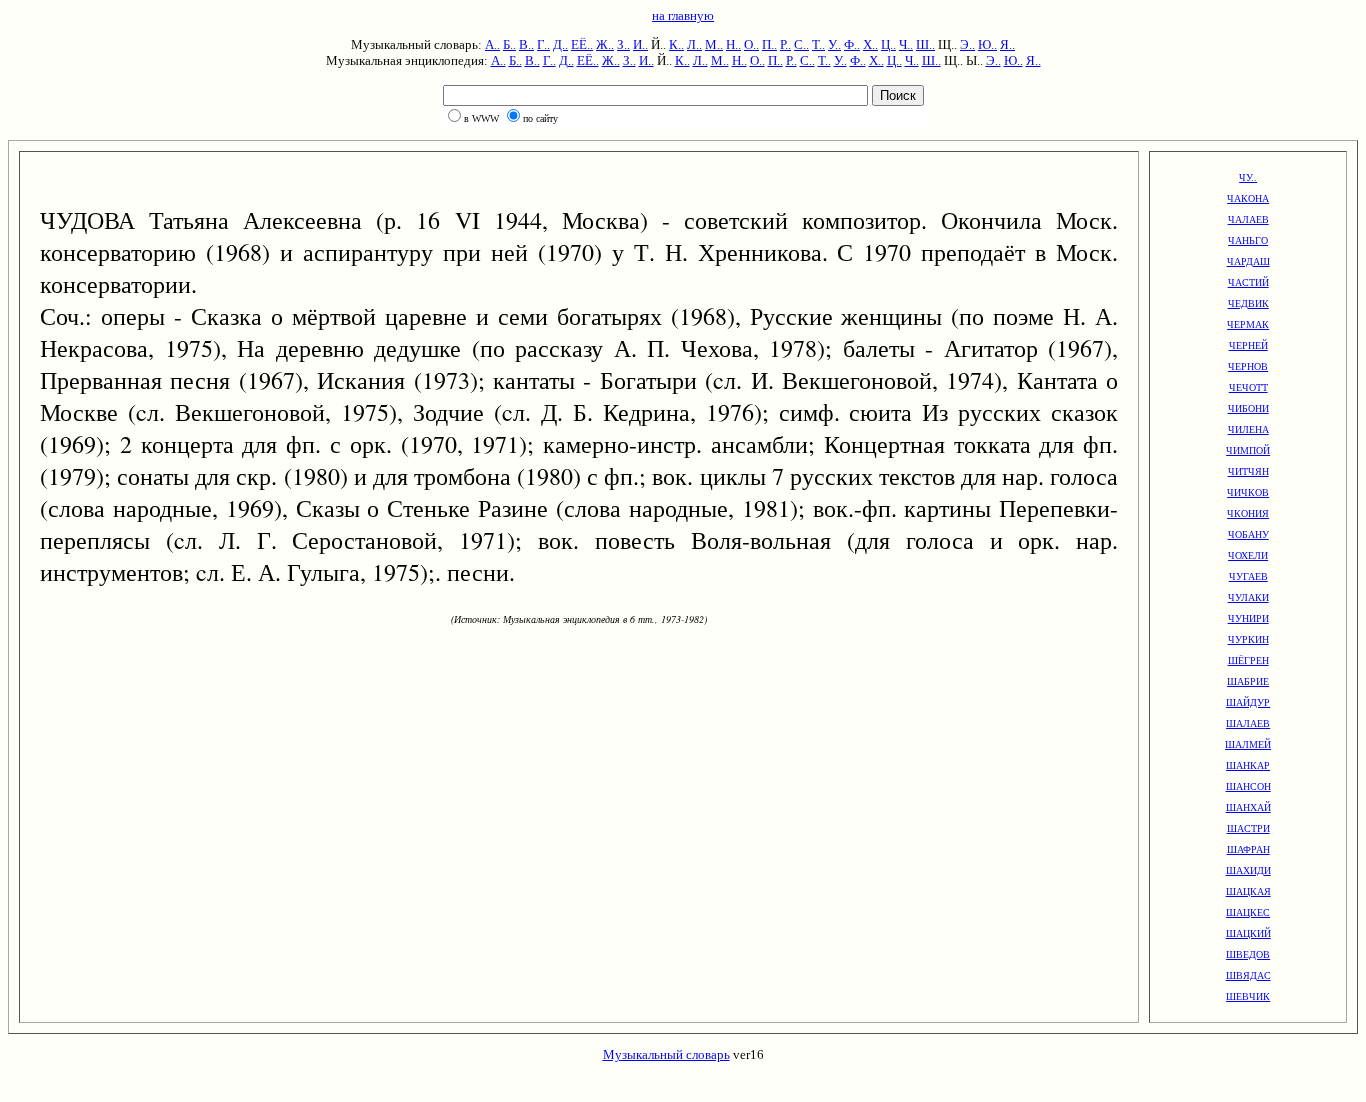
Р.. (785, 44)
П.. (769, 44)
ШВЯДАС (1248, 975)
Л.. (694, 44)
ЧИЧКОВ (1248, 492)
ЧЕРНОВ (1248, 366)
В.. (526, 44)
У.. (834, 44)
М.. (714, 44)
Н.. (733, 44)
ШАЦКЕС (1248, 912)
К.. (676, 44)
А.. (492, 44)
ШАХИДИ (1248, 870)
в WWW (481, 118)
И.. (640, 44)
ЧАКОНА (1248, 198)
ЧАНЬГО (1248, 240)
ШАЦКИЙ (1248, 933)
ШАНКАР (1248, 765)
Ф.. (852, 44)
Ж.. (605, 44)
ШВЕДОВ (1248, 954)
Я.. (1007, 44)
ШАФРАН (1248, 849)
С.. (801, 44)
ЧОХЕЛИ (1248, 555)
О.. (751, 44)
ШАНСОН (1248, 786)
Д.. (560, 44)
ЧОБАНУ (1248, 534)
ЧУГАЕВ (1248, 576)
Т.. (818, 44)
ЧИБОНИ (1248, 408)
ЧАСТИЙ (1248, 282)
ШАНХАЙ (1248, 807)
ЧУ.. (1248, 177)
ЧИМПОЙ (1248, 450)
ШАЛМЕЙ (1248, 744)
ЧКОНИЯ (1248, 513)
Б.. (509, 44)
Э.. (967, 44)
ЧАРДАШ (1248, 261)
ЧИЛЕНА (1248, 429)
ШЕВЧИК (1248, 996)
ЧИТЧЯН (1248, 471)
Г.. (543, 44)
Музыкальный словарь (666, 1054)
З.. (623, 44)
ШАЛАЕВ (1248, 723)
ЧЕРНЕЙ (1248, 345)
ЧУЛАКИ (1248, 597)
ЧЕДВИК (1248, 303)
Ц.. (888, 44)
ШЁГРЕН (1248, 660)
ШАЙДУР (1248, 702)
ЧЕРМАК (1248, 324)
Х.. (870, 44)
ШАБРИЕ (1248, 681)
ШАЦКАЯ (1248, 891)
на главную (683, 15)
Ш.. (925, 44)
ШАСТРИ (1248, 828)
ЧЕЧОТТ (1248, 387)
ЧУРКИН (1248, 639)
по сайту (540, 118)
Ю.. (987, 44)
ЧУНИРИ (1248, 618)
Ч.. (906, 44)
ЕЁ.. (582, 44)
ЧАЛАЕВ (1248, 219)
